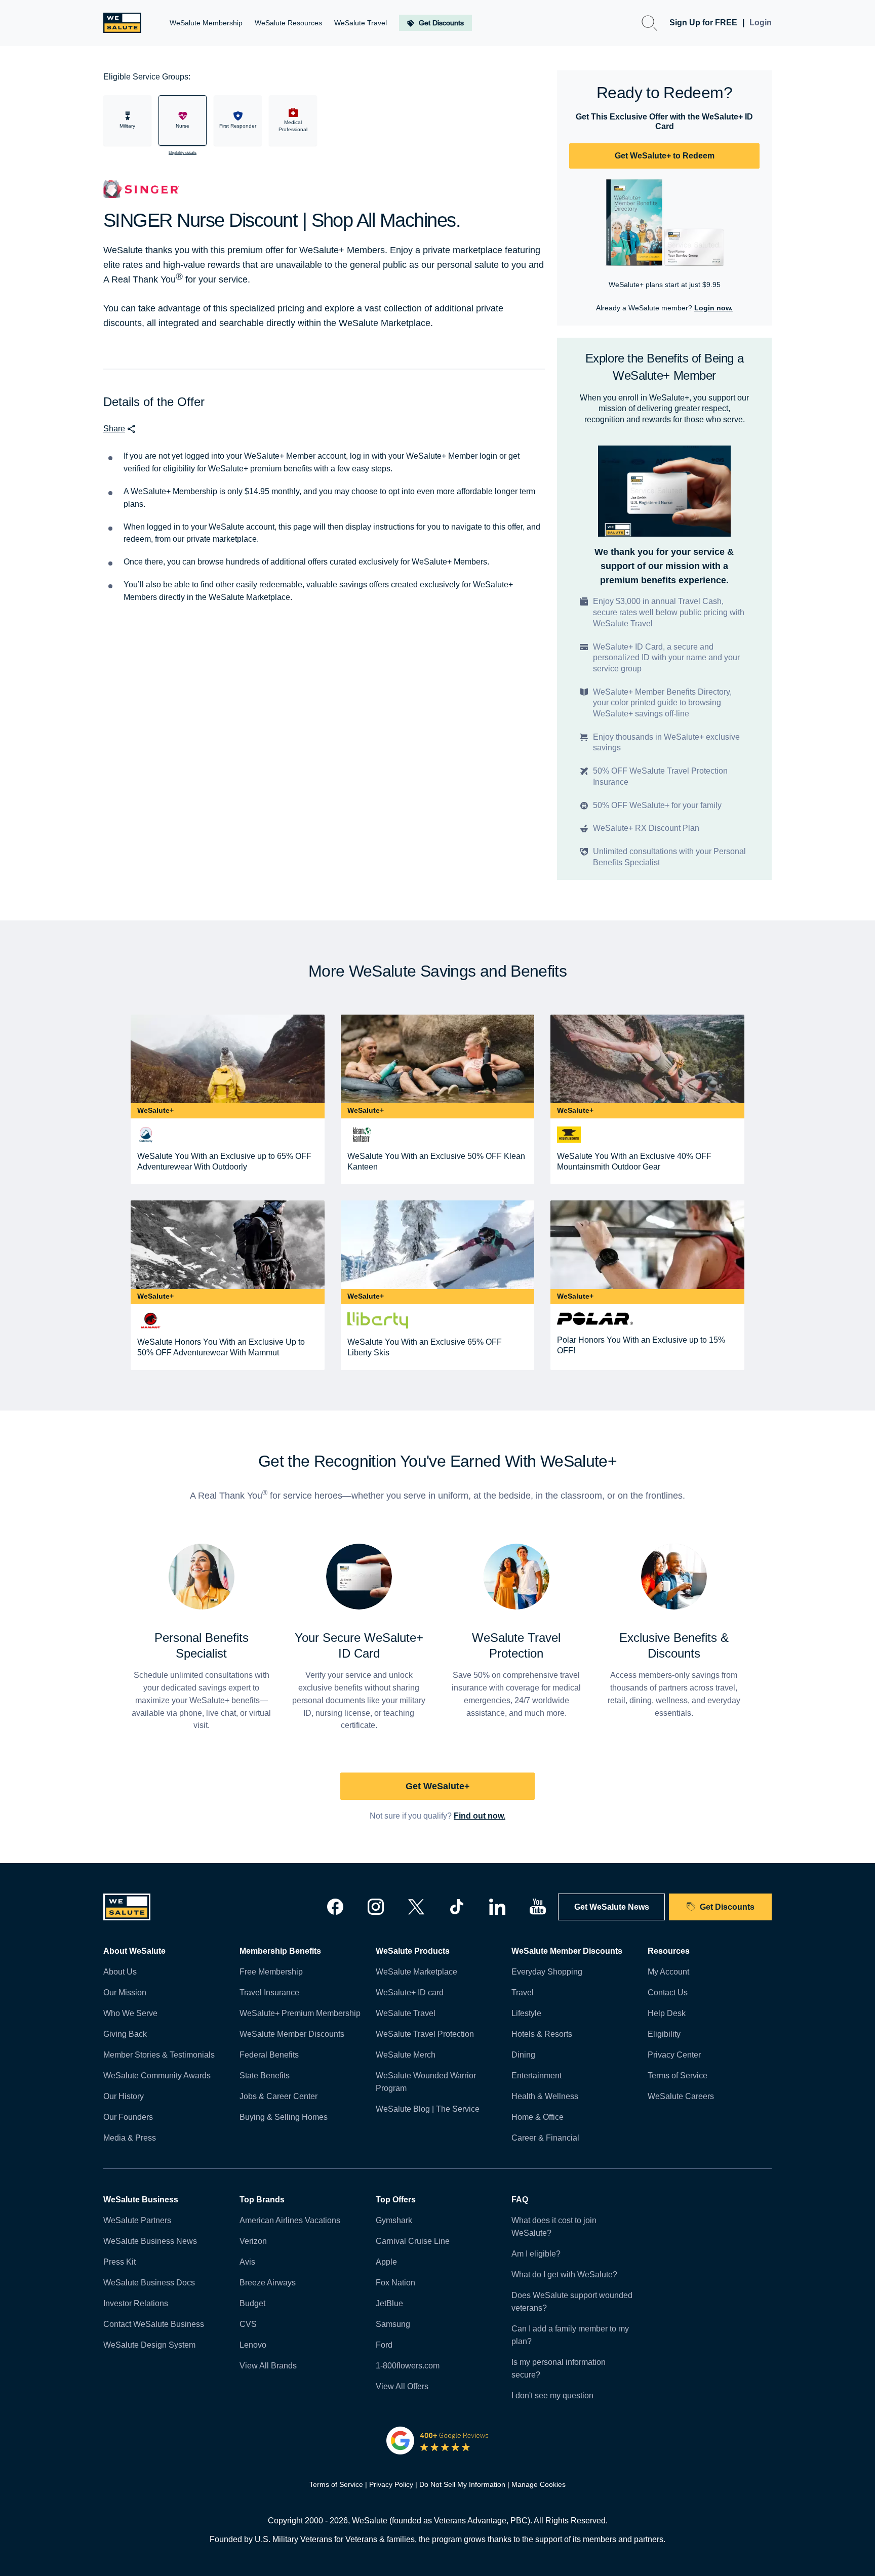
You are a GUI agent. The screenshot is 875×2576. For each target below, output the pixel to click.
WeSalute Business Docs (149, 2283)
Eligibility (664, 2034)
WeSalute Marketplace (416, 1972)
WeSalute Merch (406, 2055)
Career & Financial (545, 2138)
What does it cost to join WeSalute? (554, 2227)
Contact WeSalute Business (154, 2324)
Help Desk (667, 2013)
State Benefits (265, 2076)
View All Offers (402, 2386)
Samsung (393, 2324)
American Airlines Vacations (290, 2220)
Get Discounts (727, 1907)
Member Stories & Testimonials (159, 2055)
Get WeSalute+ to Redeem (665, 156)
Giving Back (125, 2034)
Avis (247, 2262)
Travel (523, 1993)
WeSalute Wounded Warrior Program (426, 2082)
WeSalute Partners (137, 2220)
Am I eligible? (536, 2254)
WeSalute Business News (150, 2241)
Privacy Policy (391, 2484)
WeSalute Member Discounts (292, 2034)
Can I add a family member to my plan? (570, 2335)
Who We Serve (130, 2013)
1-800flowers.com (408, 2366)
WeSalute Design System (149, 2345)
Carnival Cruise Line (413, 2241)
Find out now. (480, 1816)
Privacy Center (674, 2055)
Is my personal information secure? (559, 2368)
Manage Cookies (539, 2484)
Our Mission (125, 1993)
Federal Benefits (269, 2055)
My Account (668, 1972)
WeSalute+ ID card (410, 1993)
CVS (248, 2324)
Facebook (335, 1907)
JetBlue (389, 2303)
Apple (386, 2262)
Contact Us (668, 1993)
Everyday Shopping (547, 1972)
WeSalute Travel (406, 2013)
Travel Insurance (269, 1993)
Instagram (376, 1907)
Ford (384, 2345)
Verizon (253, 2241)
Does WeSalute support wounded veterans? (572, 2302)
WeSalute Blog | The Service (428, 2109)
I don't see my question (552, 2396)
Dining (523, 2055)
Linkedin (497, 1907)
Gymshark (394, 2220)
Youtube (538, 1907)
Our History (124, 2096)
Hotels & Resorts (542, 2034)
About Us (120, 1972)
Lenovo (253, 2345)
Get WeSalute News (612, 1907)
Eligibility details (183, 153)
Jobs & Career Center (279, 2096)
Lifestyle (526, 2013)
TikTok (457, 1907)
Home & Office (538, 2117)
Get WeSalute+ (438, 1786)
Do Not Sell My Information (462, 2484)
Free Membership (271, 1972)
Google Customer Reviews (438, 2440)
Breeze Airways (268, 2283)
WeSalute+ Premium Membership (300, 2013)
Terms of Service (678, 2076)
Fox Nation (395, 2283)
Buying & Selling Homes (284, 2117)
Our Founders (128, 2117)
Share (114, 429)
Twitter (416, 1907)
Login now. (713, 308)
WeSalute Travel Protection (425, 2034)
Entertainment (536, 2076)
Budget (252, 2303)
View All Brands (268, 2366)
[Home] (122, 23)
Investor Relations (136, 2303)
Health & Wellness (545, 2096)
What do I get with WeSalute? (564, 2275)
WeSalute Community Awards (157, 2076)
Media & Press (130, 2138)
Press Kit (120, 2262)
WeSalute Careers (681, 2096)
